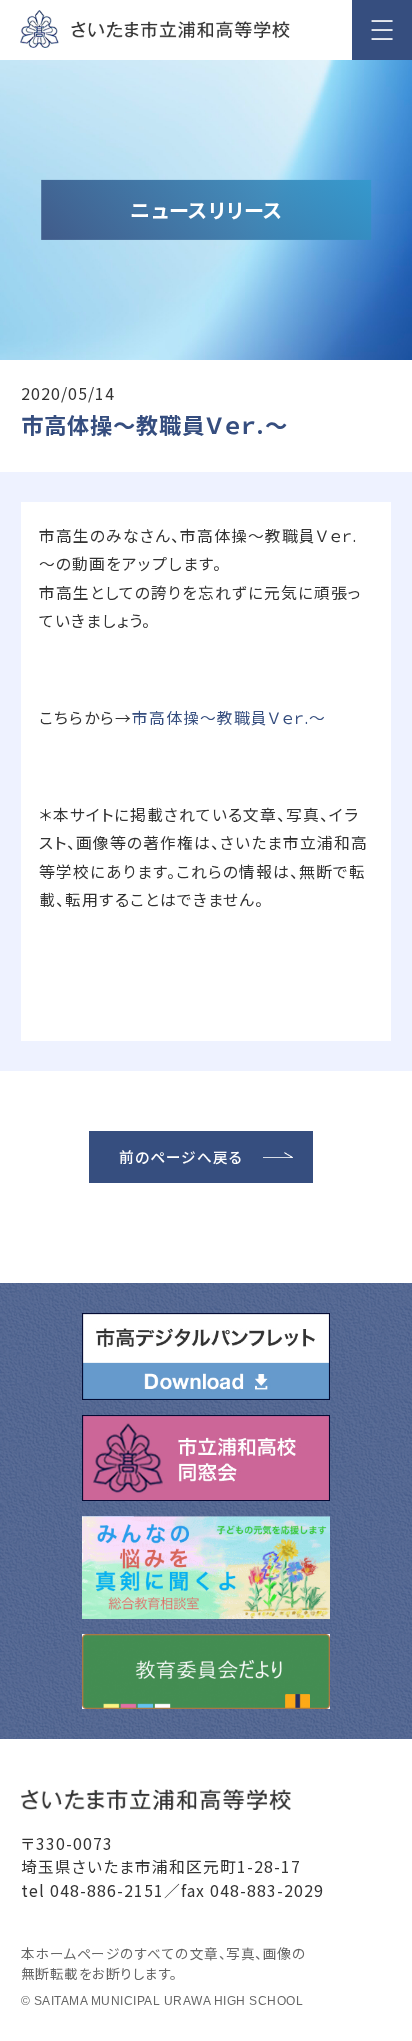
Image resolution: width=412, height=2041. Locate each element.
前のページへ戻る (181, 1156)
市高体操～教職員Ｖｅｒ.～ (229, 717)
